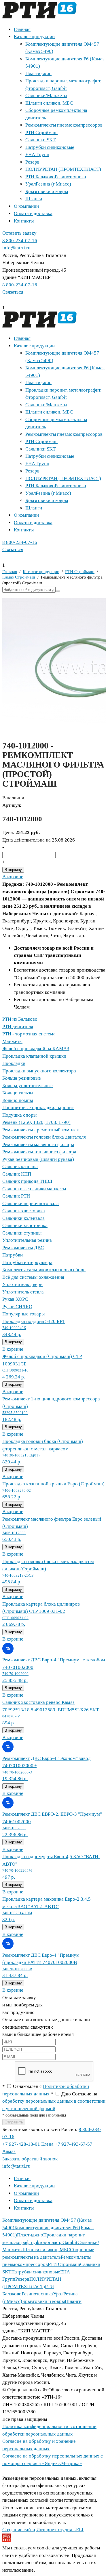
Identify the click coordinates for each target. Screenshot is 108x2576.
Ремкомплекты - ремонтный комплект (42, 1130)
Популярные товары (23, 1314)
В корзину (13, 870)
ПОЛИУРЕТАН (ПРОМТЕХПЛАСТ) (63, 169)
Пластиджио (38, 74)
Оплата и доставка (33, 213)
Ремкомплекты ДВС (23, 1248)
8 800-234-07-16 (20, 241)
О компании (26, 206)
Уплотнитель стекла (23, 1292)
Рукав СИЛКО (17, 1307)
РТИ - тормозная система (29, 1034)
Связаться (13, 292)
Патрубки (13, 1255)
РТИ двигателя (18, 1027)
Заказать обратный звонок (30, 2159)
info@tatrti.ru (16, 248)
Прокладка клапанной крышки (34, 1056)
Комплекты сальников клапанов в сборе (44, 1270)
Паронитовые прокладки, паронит (38, 1108)
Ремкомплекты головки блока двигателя (44, 1137)
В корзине (13, 877)
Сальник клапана (20, 1166)
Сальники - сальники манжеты (34, 1189)
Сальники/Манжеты (46, 96)
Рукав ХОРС (15, 1299)
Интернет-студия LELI (60, 2530)
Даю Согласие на (54, 2101)
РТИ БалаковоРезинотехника (56, 177)
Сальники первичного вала (31, 1203)
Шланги (34, 199)
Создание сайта (19, 2530)
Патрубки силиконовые (50, 147)
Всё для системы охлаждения (33, 1277)
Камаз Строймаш (19, 577)
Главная (22, 29)
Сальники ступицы (22, 1233)
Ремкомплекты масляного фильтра (38, 1145)
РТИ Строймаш (41, 132)
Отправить (14, 2122)
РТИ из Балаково (20, 1019)
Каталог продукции (34, 37)
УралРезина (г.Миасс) (48, 184)
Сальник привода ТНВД (27, 1181)
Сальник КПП (17, 1174)
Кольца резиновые (22, 1078)
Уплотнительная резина (27, 1240)
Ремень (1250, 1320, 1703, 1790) (36, 1122)
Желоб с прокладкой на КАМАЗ (36, 1049)
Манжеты (12, 1041)
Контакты (24, 221)
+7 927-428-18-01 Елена (28, 2144)
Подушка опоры (19, 1115)
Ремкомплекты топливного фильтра (39, 1152)
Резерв (32, 162)
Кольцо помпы (18, 1100)
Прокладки (14, 1063)
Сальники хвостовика (25, 1225)
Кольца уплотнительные (28, 1086)
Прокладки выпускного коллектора (39, 1071)
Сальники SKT (40, 140)
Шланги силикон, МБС (49, 103)
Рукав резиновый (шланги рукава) (38, 1159)
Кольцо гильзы (18, 1093)
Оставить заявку (19, 233)
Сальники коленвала (23, 1218)
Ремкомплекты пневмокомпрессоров (64, 125)
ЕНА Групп (37, 154)
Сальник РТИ (16, 1196)
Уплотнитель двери (22, 1284)
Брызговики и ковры (47, 191)
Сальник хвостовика (24, 1211)
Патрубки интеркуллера (27, 1262)
